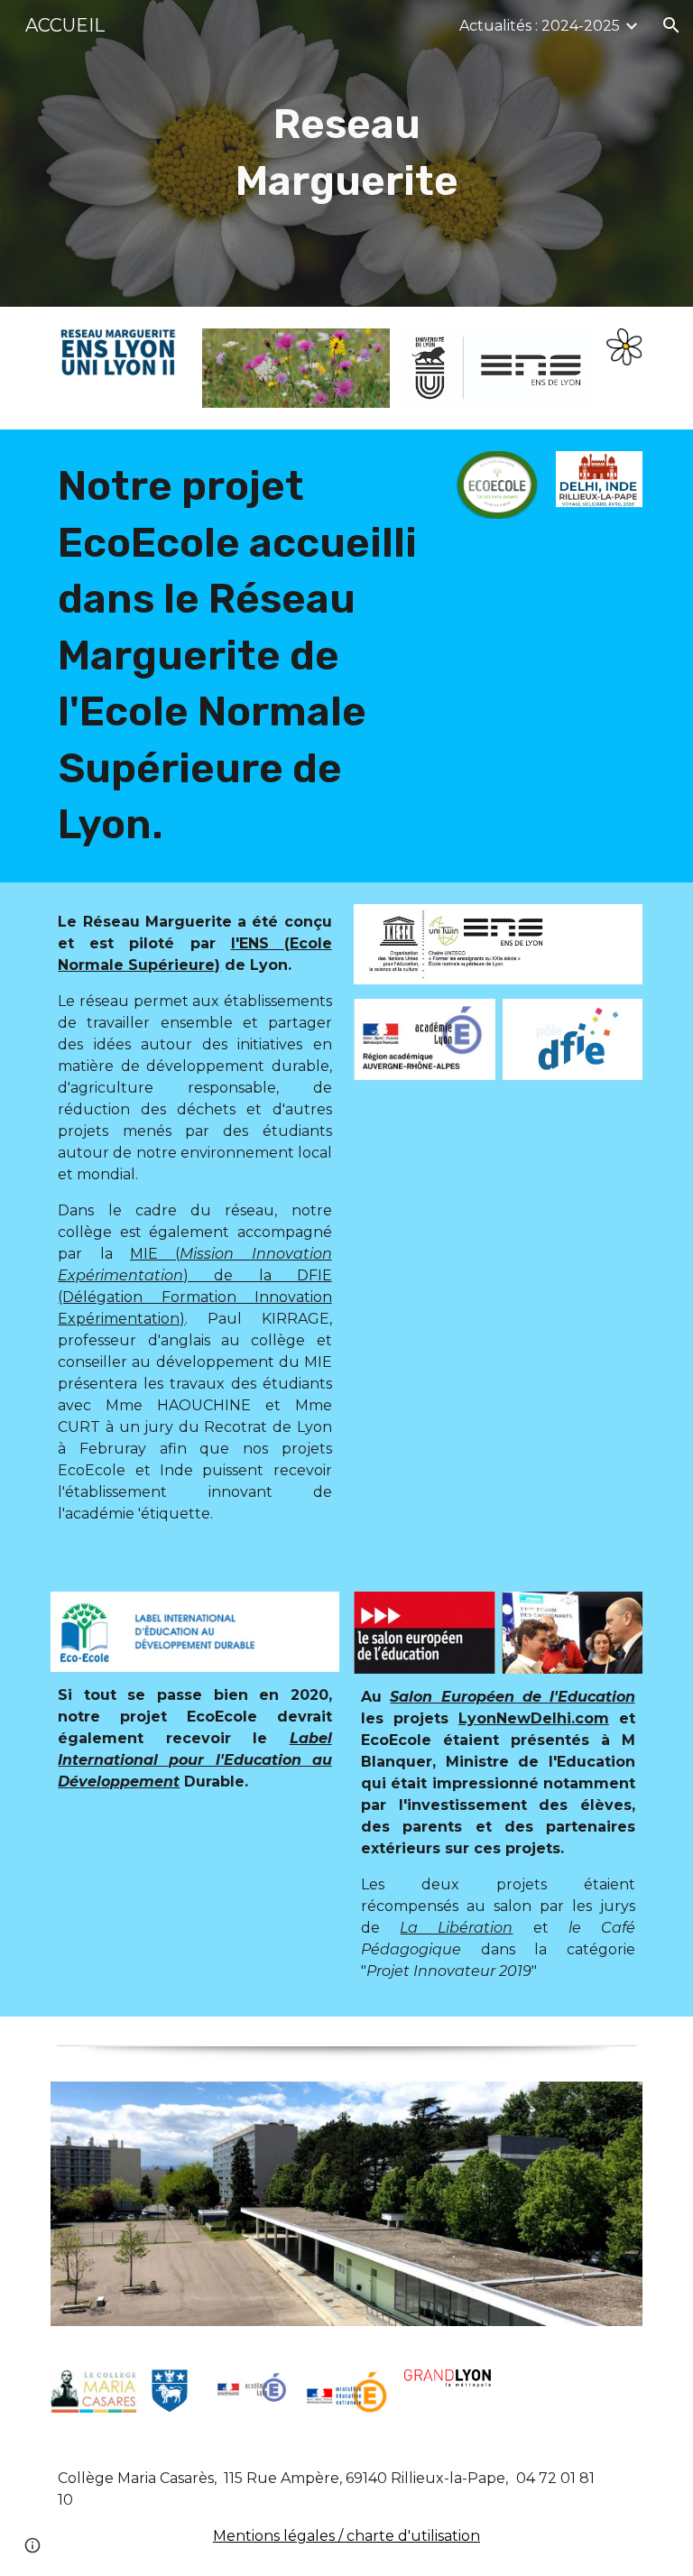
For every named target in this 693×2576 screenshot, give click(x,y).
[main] (346, 153)
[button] (671, 25)
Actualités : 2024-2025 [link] (540, 26)
